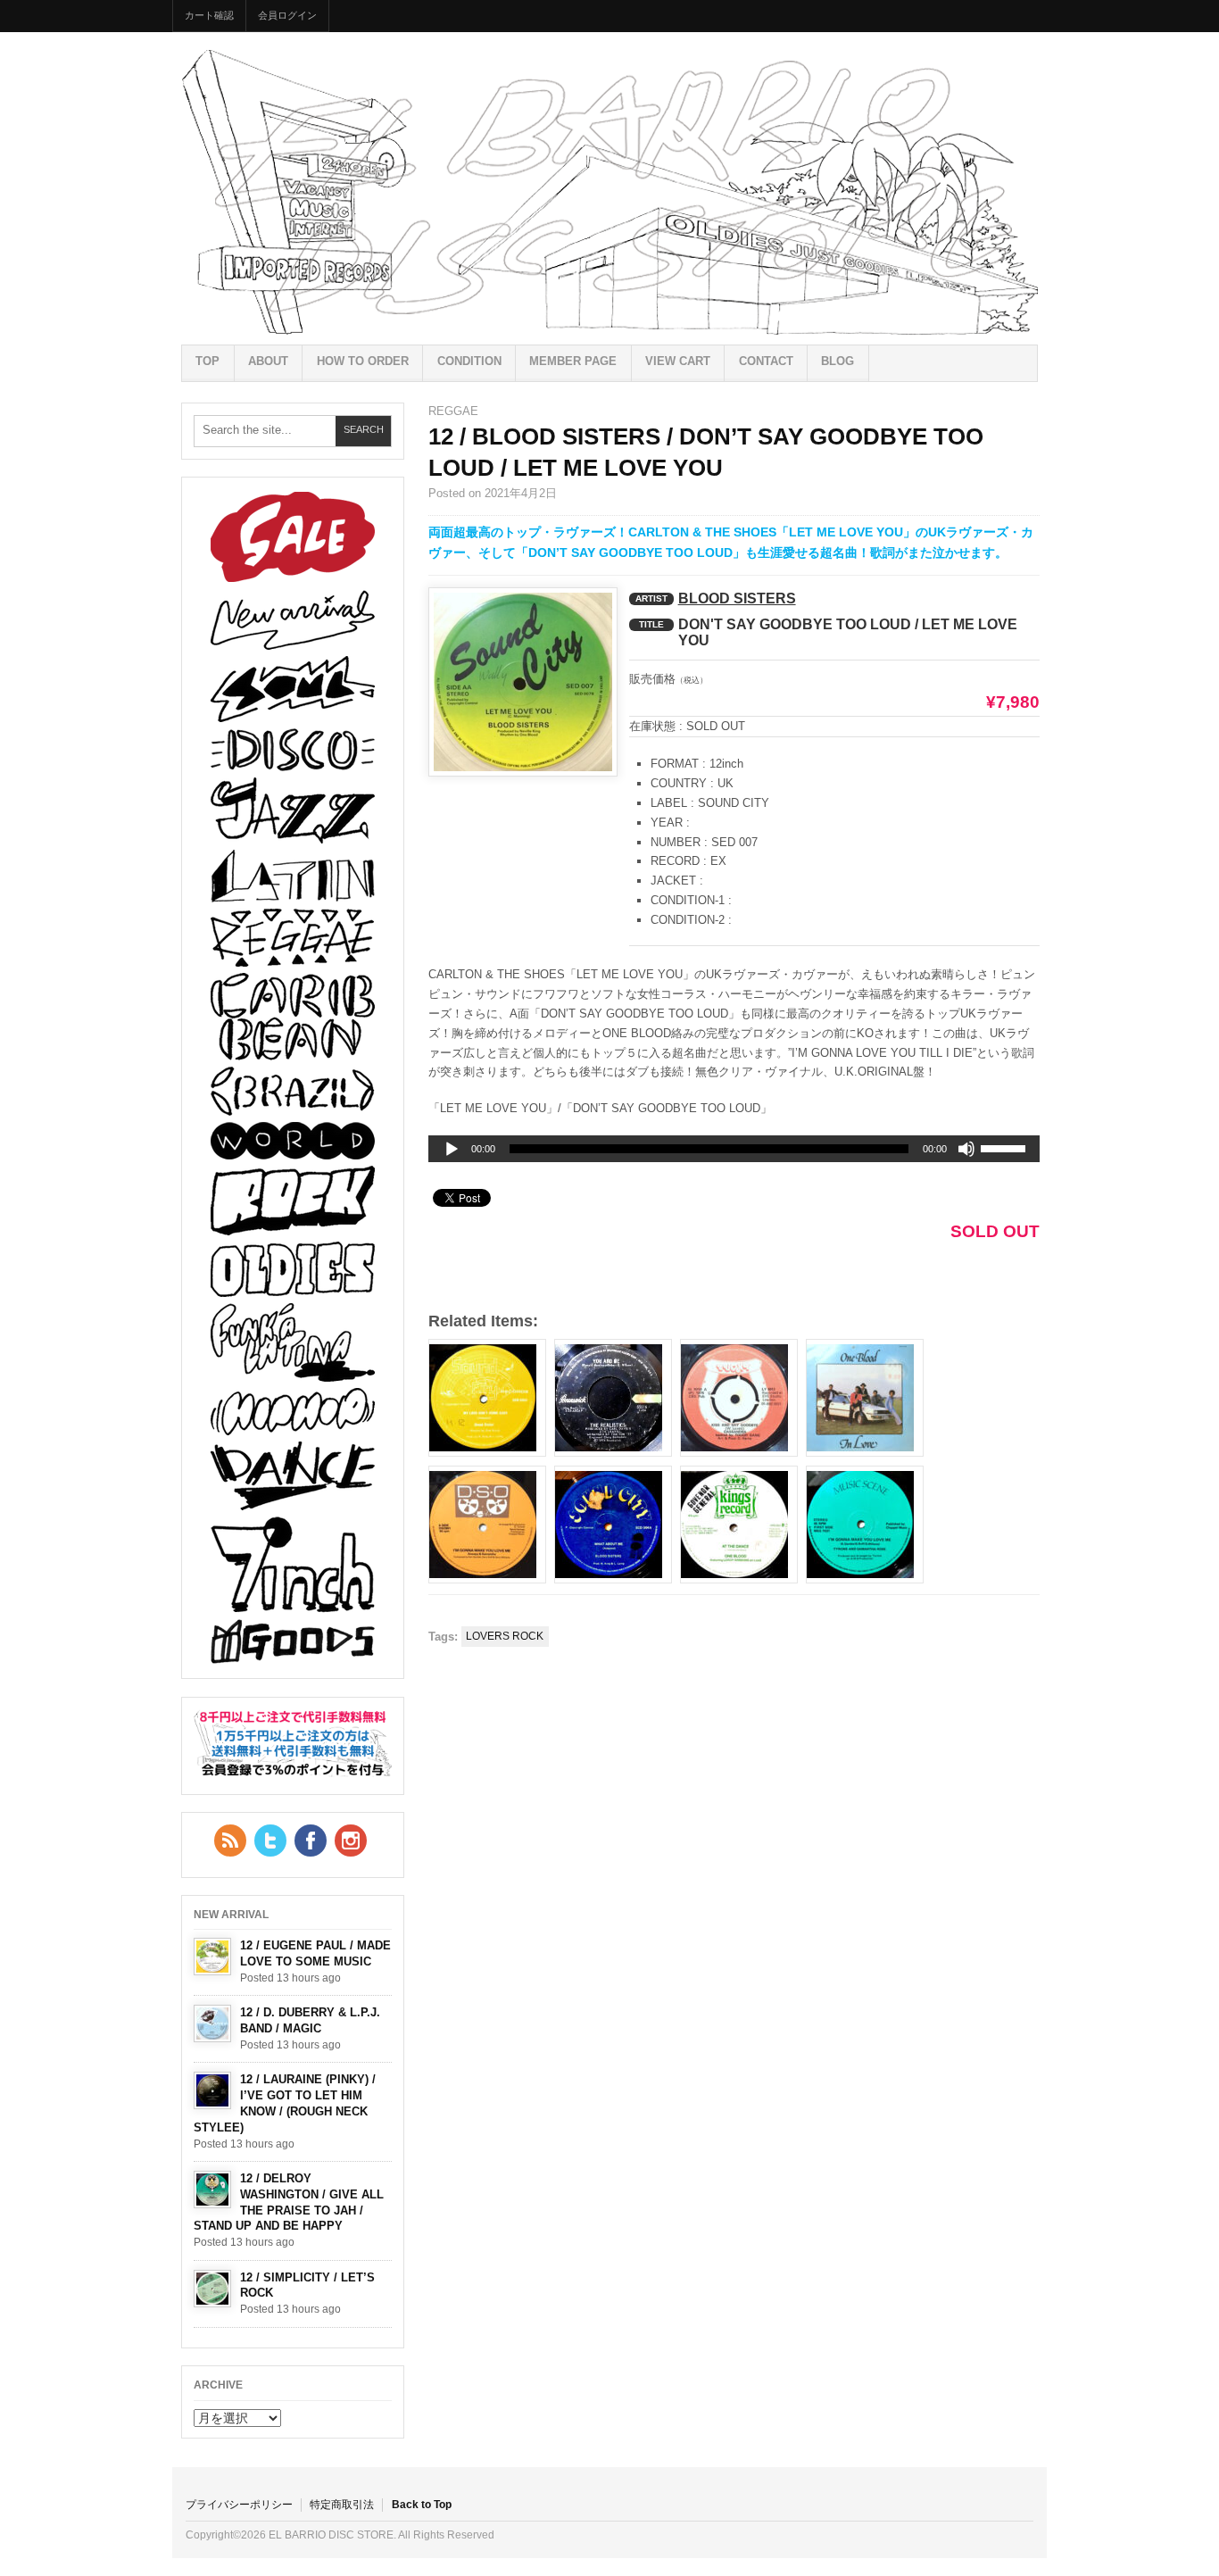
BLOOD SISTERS (737, 598)
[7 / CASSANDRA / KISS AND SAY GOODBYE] (739, 1398)
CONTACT (766, 361)
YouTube (351, 1841)
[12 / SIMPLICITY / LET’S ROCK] (212, 2289)
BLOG (838, 361)
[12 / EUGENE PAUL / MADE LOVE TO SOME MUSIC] (212, 1957)
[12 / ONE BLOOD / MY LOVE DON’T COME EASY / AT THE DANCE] (739, 1525)
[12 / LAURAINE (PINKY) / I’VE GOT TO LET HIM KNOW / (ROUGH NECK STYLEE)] (212, 2090)
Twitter (270, 1841)
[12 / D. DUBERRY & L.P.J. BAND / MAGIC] (212, 2023)
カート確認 (209, 15)
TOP (207, 361)
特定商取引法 (342, 2505)
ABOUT (268, 361)
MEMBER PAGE (573, 361)
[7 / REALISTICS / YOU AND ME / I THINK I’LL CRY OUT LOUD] (613, 1398)
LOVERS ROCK (505, 1636)
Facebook (311, 1841)
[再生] (452, 1150)
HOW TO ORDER (363, 361)
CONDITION (469, 361)
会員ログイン (287, 15)
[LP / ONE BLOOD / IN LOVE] (865, 1398)
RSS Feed (230, 1841)
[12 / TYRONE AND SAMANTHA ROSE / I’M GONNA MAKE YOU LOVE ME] (865, 1525)
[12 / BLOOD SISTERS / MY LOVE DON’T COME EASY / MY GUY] (487, 1398)
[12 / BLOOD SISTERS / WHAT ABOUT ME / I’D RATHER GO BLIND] (613, 1525)
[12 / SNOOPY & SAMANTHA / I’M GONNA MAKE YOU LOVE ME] (487, 1525)
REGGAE (453, 411)
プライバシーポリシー (239, 2505)
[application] (734, 1149)
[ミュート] (966, 1149)
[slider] (1006, 1151)
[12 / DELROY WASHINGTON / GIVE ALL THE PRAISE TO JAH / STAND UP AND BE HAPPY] (212, 2190)
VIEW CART (678, 361)
